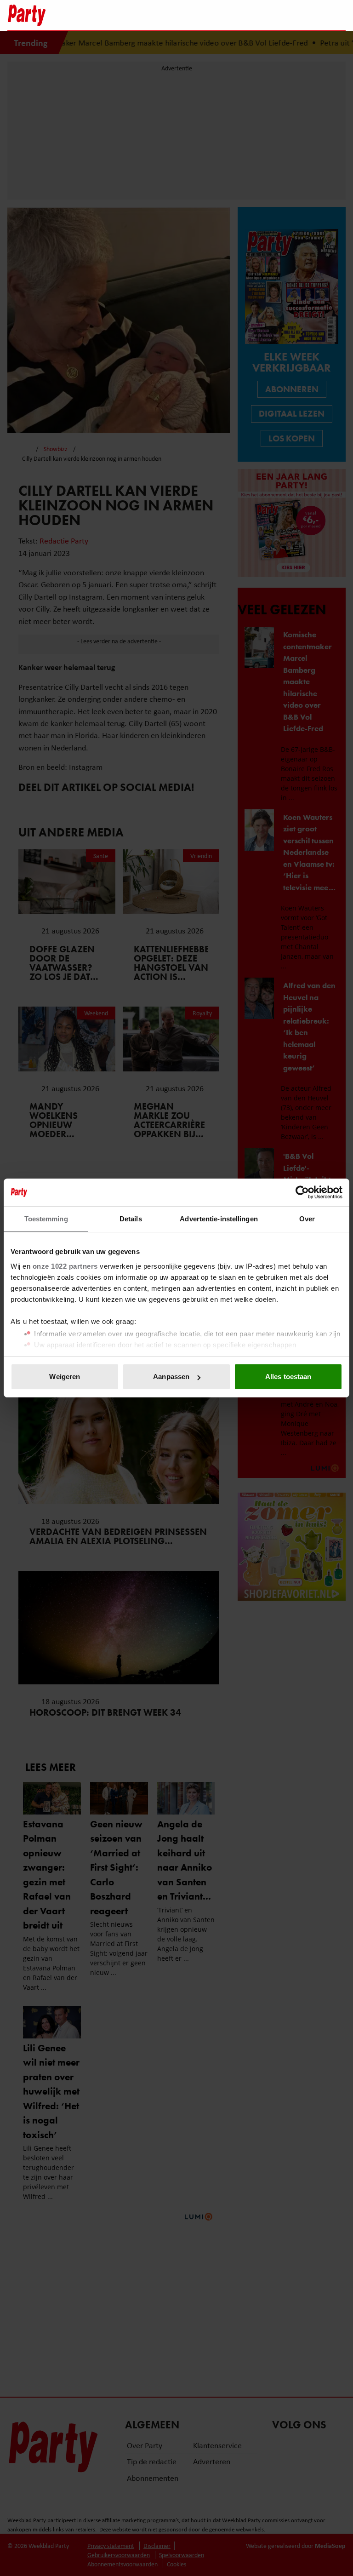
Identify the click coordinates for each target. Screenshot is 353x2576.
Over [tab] (307, 1219)
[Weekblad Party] (136, 15)
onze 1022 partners (65, 1266)
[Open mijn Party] (311, 15)
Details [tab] (131, 1219)
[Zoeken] (338, 16)
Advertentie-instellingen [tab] (219, 1219)
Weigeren (65, 1377)
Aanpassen (171, 1377)
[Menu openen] (281, 15)
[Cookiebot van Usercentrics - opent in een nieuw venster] (302, 1192)
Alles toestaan (288, 1377)
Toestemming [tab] (46, 1219)
